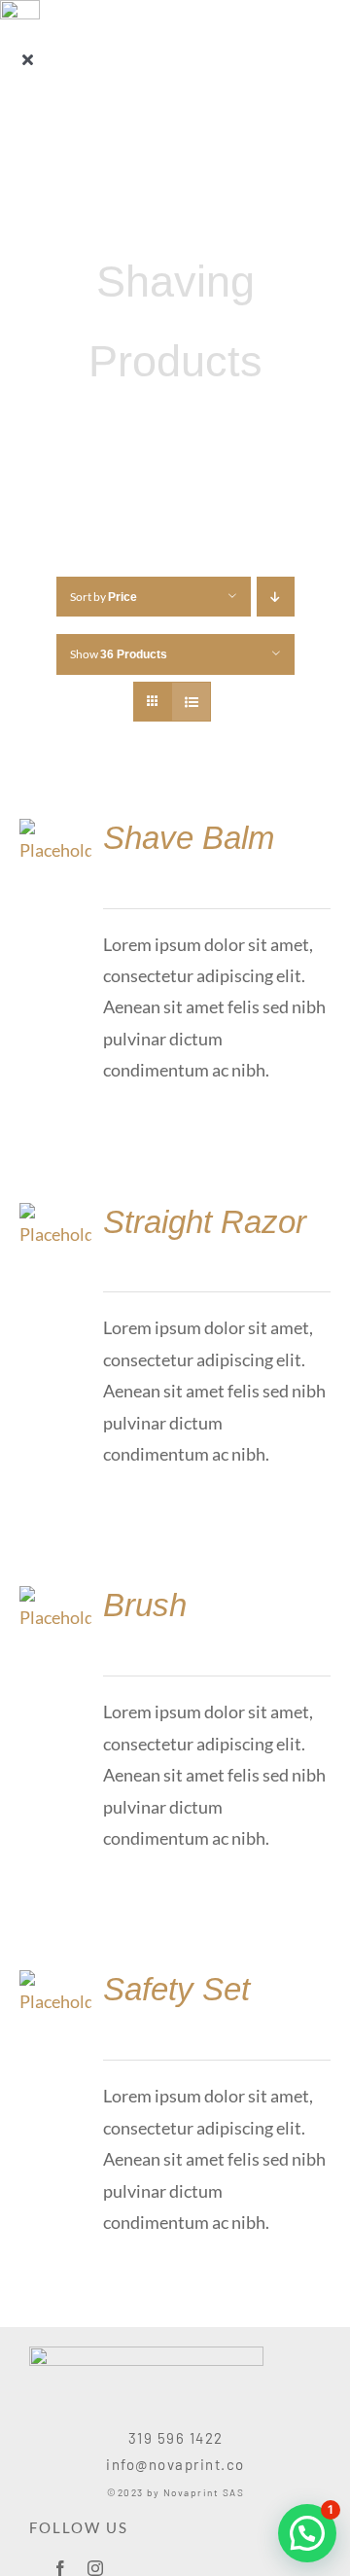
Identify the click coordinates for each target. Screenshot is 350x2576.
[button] (307, 2533)
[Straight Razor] (55, 1218)
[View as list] (191, 702)
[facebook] (60, 2568)
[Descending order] (276, 597)
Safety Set (176, 1989)
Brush (145, 1605)
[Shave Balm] (55, 834)
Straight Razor (205, 1222)
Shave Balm (189, 838)
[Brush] (55, 1602)
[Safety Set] (55, 1986)
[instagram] (95, 2568)
